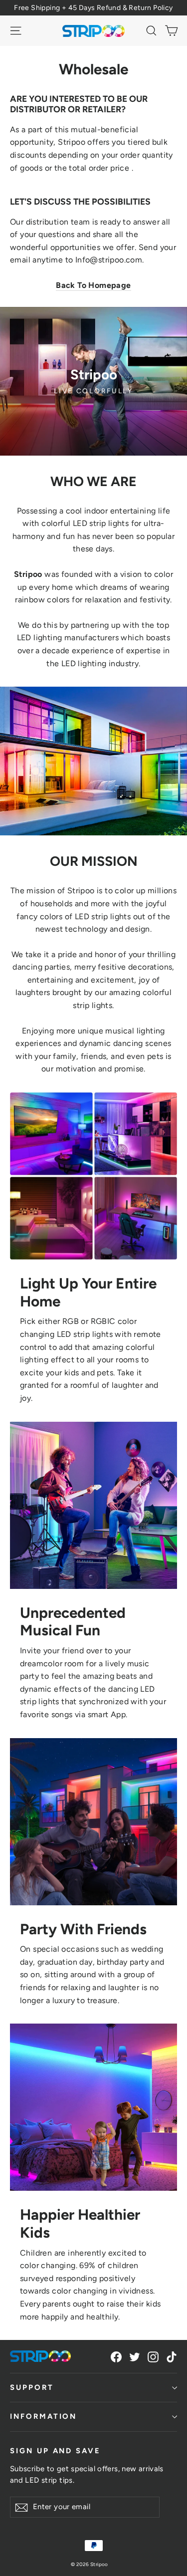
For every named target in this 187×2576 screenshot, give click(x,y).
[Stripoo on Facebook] (116, 2356)
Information (43, 2416)
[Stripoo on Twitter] (135, 2356)
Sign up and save (55, 2451)
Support (32, 2387)
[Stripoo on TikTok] (172, 2356)
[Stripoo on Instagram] (153, 2356)
